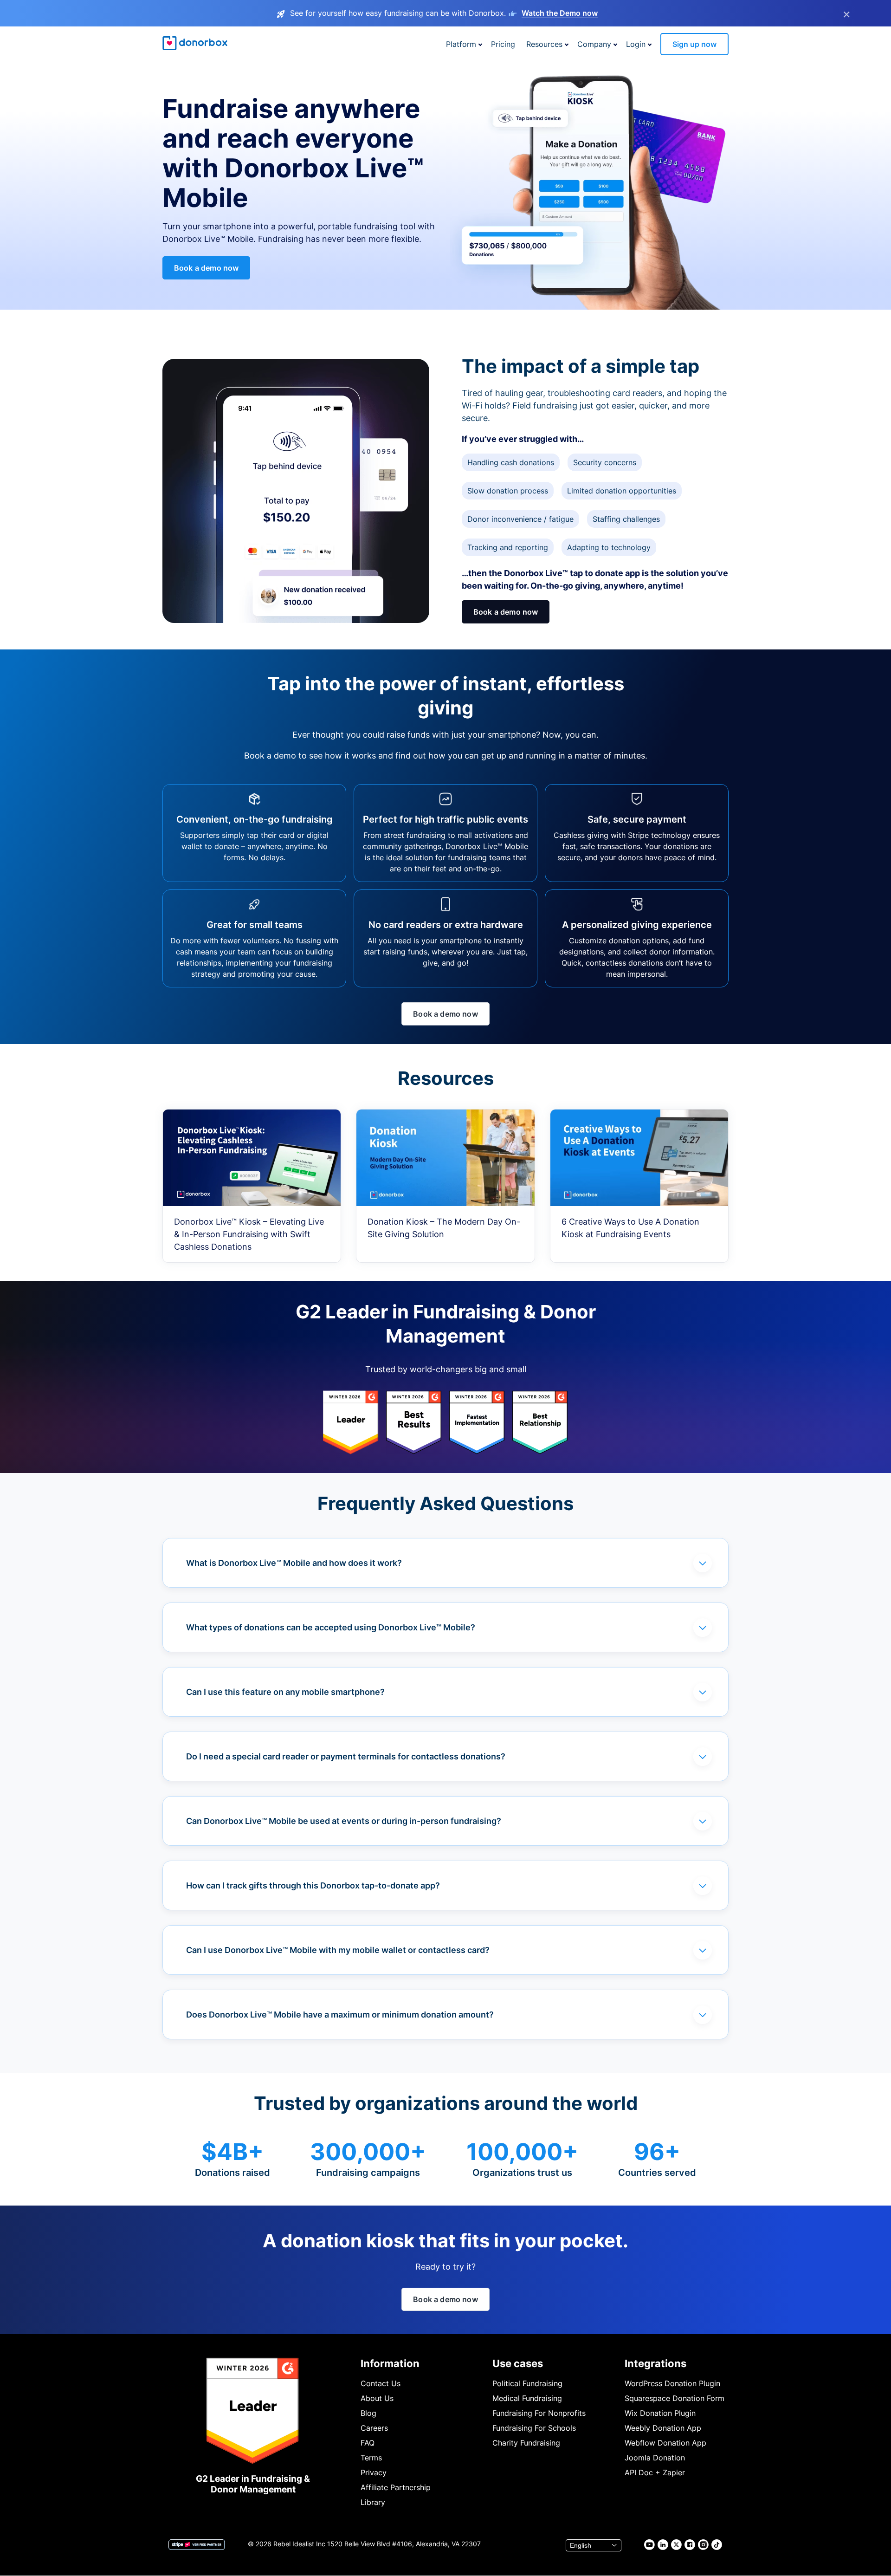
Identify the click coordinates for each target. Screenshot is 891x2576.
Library (373, 2502)
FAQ (368, 2443)
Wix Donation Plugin (660, 2413)
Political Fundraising (527, 2383)
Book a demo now (206, 268)
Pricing (503, 44)
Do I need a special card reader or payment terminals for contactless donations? (346, 1756)
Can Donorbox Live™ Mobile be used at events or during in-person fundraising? (344, 1821)
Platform (461, 44)
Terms (371, 2458)
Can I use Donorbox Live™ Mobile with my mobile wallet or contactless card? (338, 1950)
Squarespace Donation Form (675, 2398)
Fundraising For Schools (534, 2428)
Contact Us (381, 2383)
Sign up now (694, 44)
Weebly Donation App (663, 2428)
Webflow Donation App (665, 2443)
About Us (377, 2398)
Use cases (518, 2363)
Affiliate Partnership (396, 2487)
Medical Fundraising (527, 2398)
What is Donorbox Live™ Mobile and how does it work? (294, 1563)
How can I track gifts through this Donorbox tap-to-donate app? (313, 1885)
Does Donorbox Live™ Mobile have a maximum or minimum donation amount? (340, 2015)
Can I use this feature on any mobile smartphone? (285, 1692)
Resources (544, 44)
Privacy (374, 2472)
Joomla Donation (655, 2458)
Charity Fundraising (526, 2443)
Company (594, 44)
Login (636, 44)
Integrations (655, 2363)
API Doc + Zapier (655, 2472)
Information (390, 2363)
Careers (374, 2428)
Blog (368, 2413)
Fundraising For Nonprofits (539, 2413)
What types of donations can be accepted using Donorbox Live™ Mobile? (331, 1627)
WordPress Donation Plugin (672, 2383)
